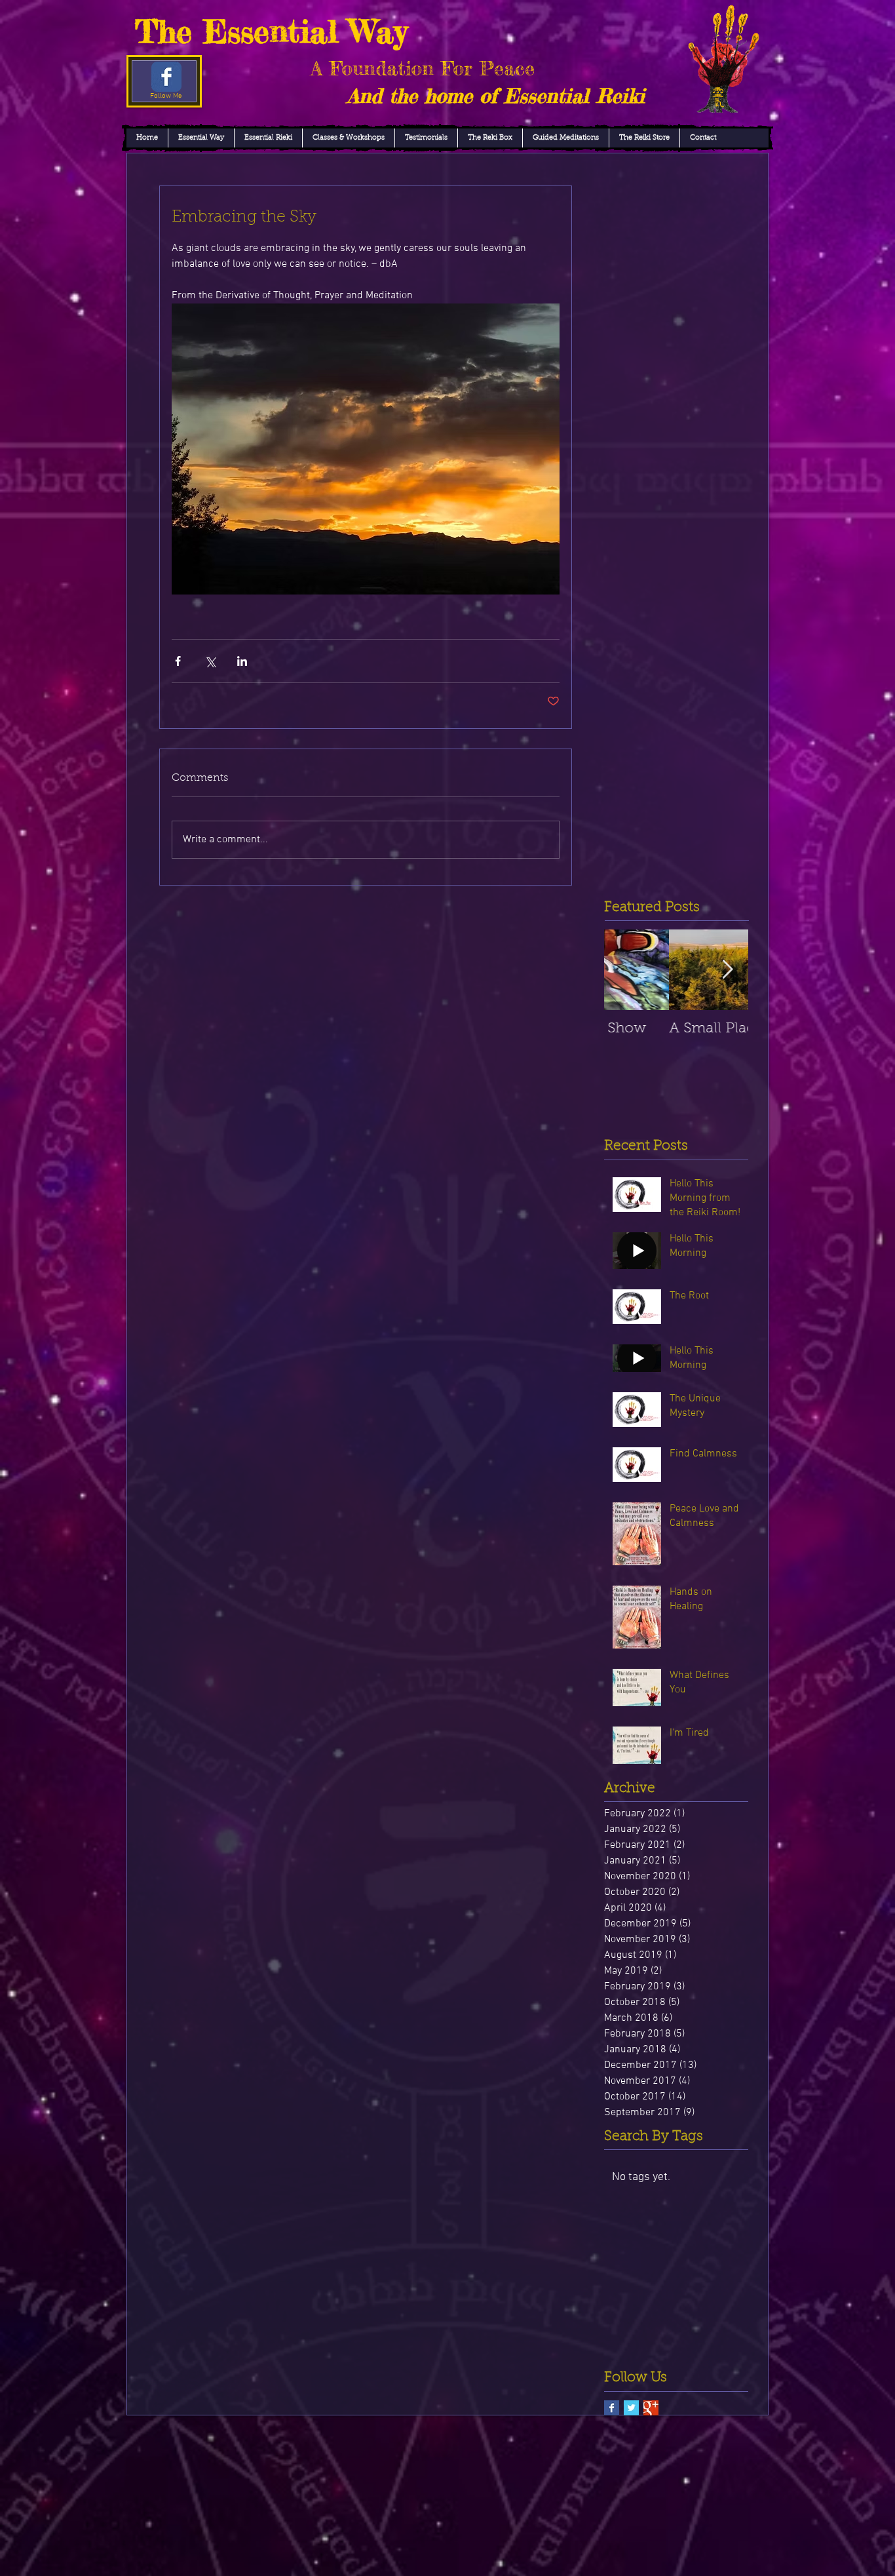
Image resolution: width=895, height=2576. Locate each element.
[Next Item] (727, 970)
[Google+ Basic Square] (651, 2408)
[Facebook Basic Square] (612, 2408)
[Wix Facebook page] (166, 77)
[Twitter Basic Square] (631, 2408)
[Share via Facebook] (178, 661)
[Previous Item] (625, 970)
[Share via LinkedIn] (242, 661)
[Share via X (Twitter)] (210, 661)
